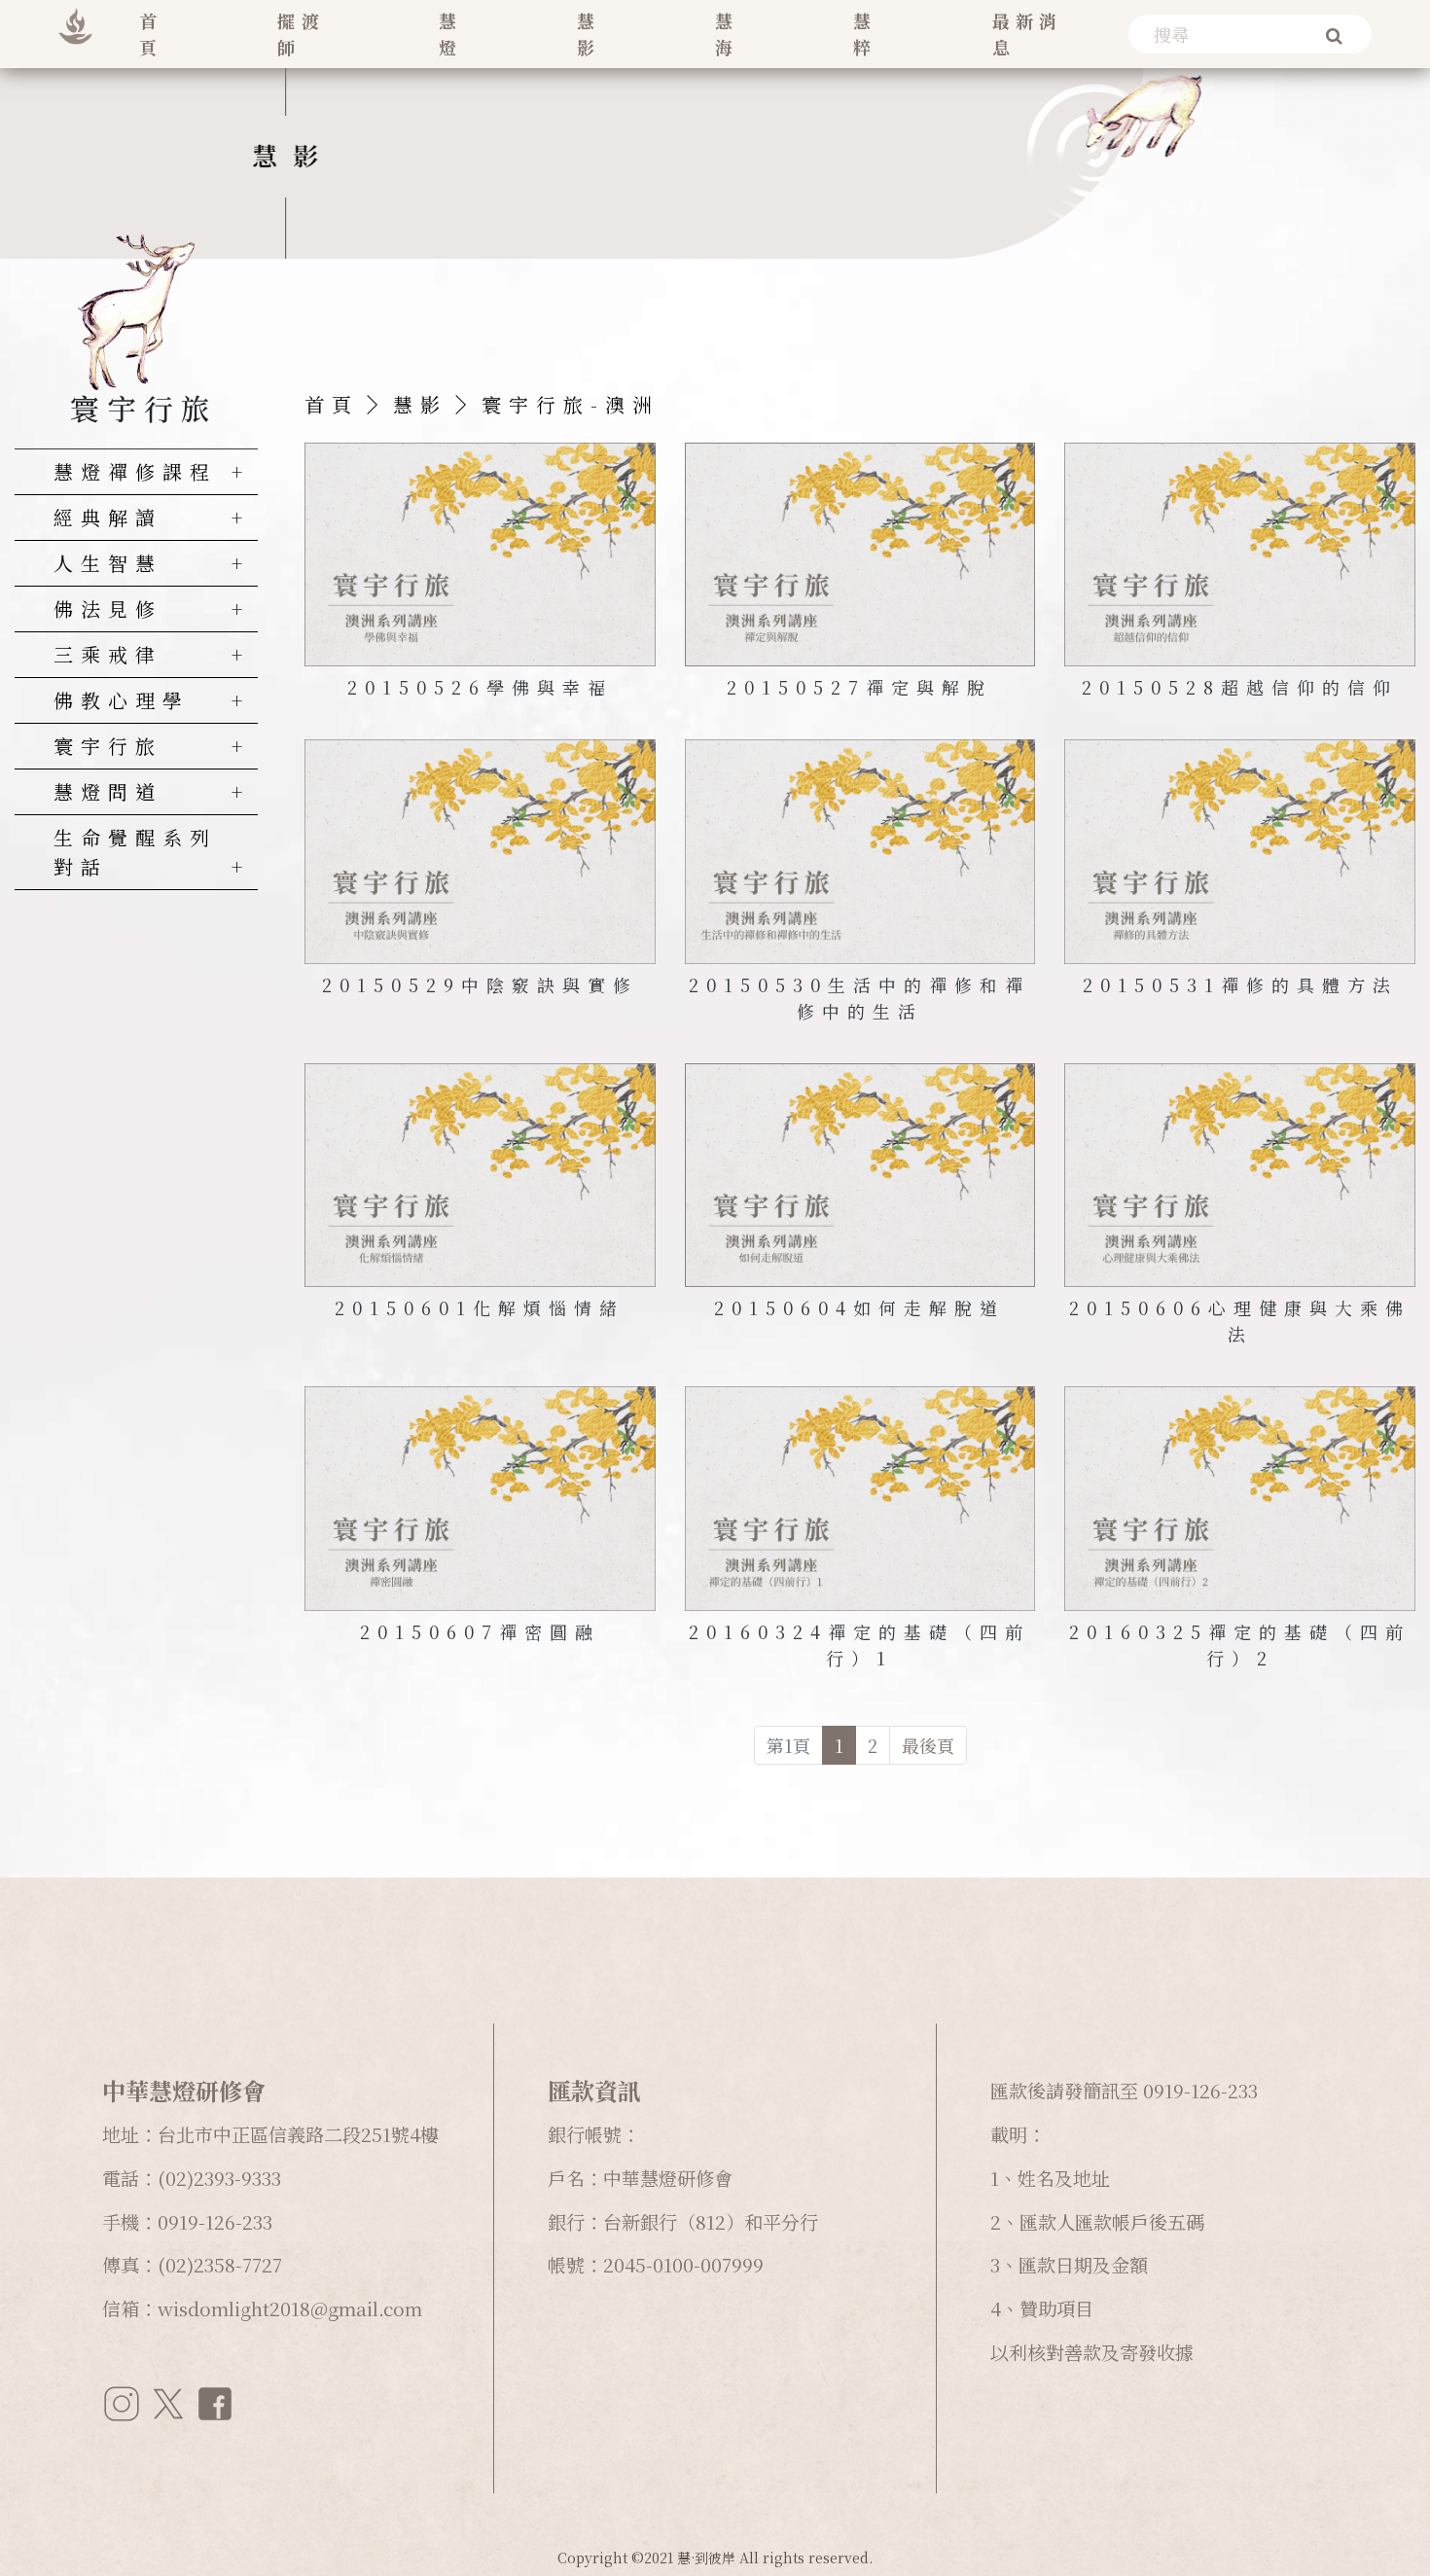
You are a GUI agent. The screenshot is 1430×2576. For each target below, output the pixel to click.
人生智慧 (108, 563)
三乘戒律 (108, 654)
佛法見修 (108, 608)
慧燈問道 (108, 791)
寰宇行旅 (108, 746)
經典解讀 (108, 517)
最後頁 (928, 1745)
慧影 (589, 34)
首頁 (151, 34)
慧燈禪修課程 (135, 471)
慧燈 (450, 34)
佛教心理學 (122, 700)
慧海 (727, 34)
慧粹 (865, 34)
